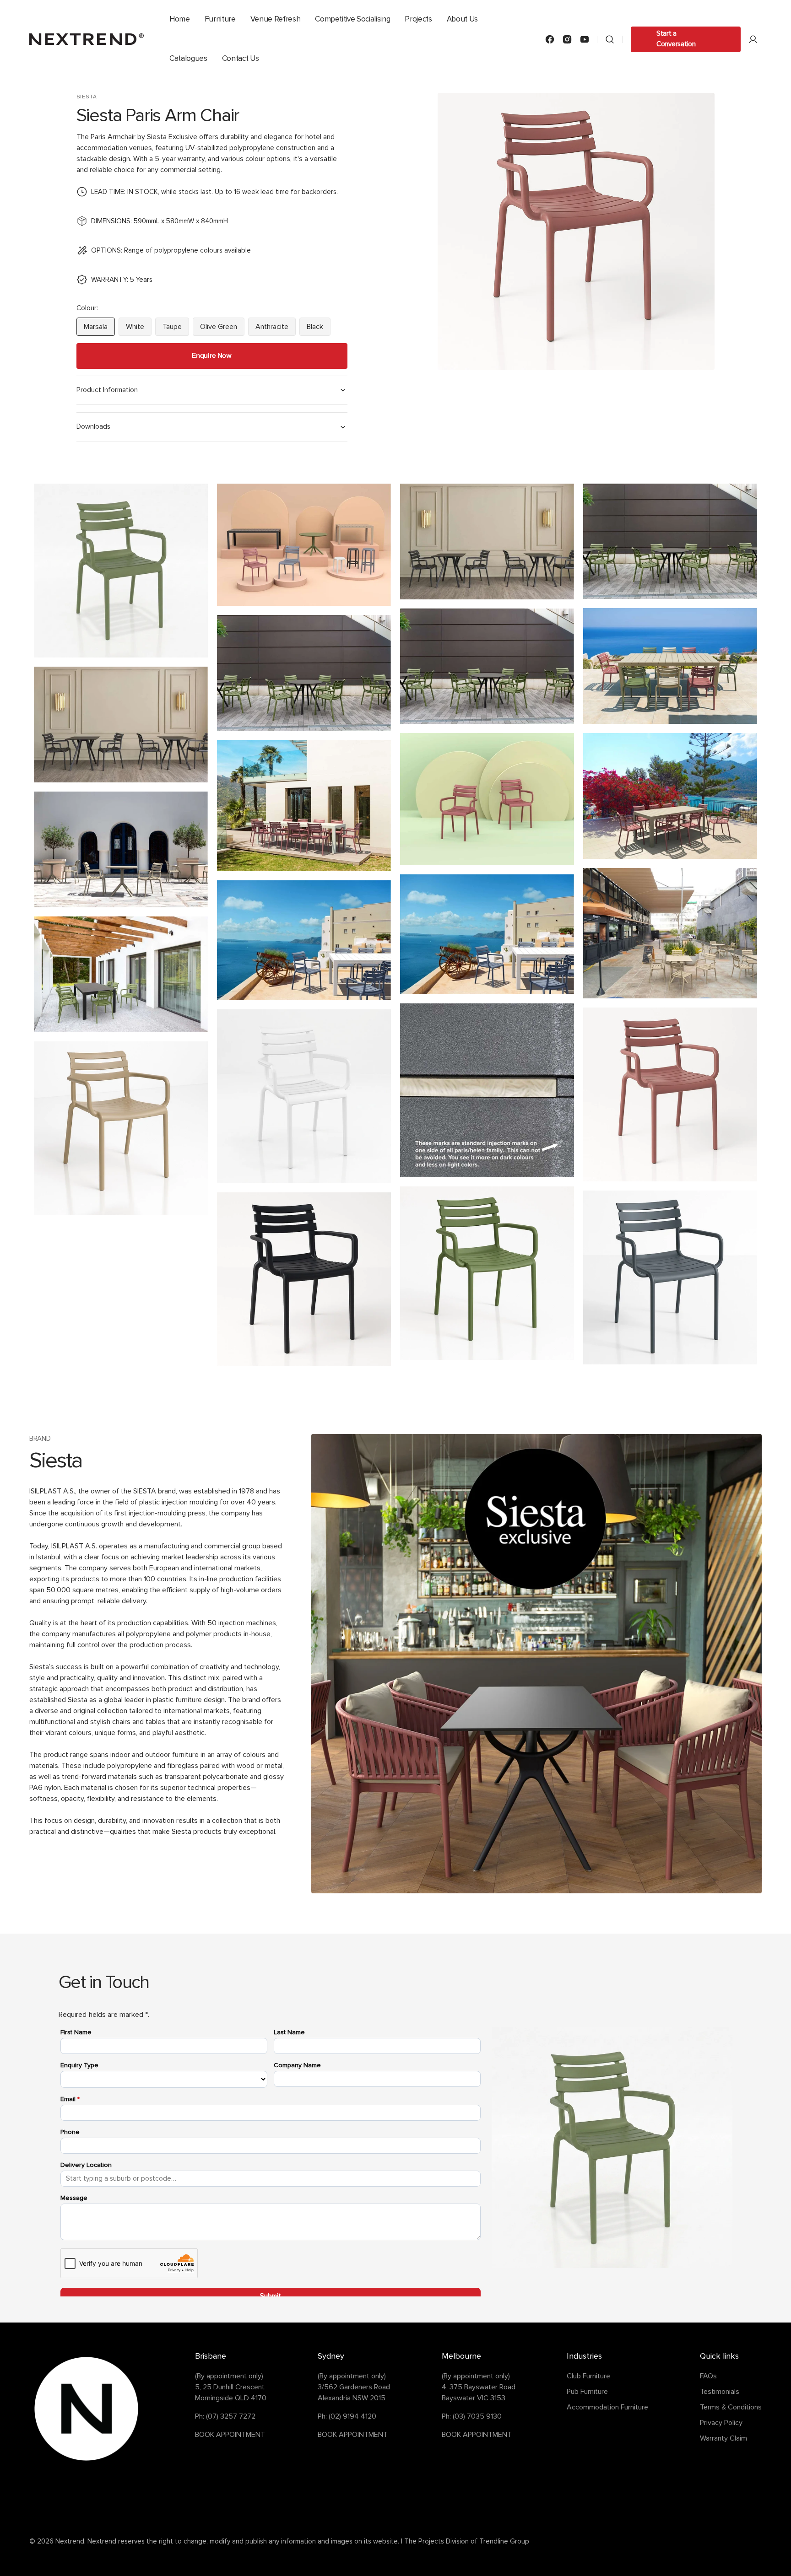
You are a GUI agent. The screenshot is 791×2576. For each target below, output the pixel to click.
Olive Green (222, 329)
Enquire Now (212, 355)
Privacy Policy (721, 2423)
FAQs (708, 2376)
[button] (610, 39)
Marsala (99, 329)
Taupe (176, 329)
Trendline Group (504, 2541)
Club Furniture (588, 2376)
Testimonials (720, 2392)
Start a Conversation (676, 39)
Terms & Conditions (731, 2407)
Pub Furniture (587, 2392)
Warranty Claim (723, 2438)
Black (319, 329)
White (139, 329)
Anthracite (276, 329)
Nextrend (70, 2541)
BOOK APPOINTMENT (230, 2435)
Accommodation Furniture (607, 2407)
